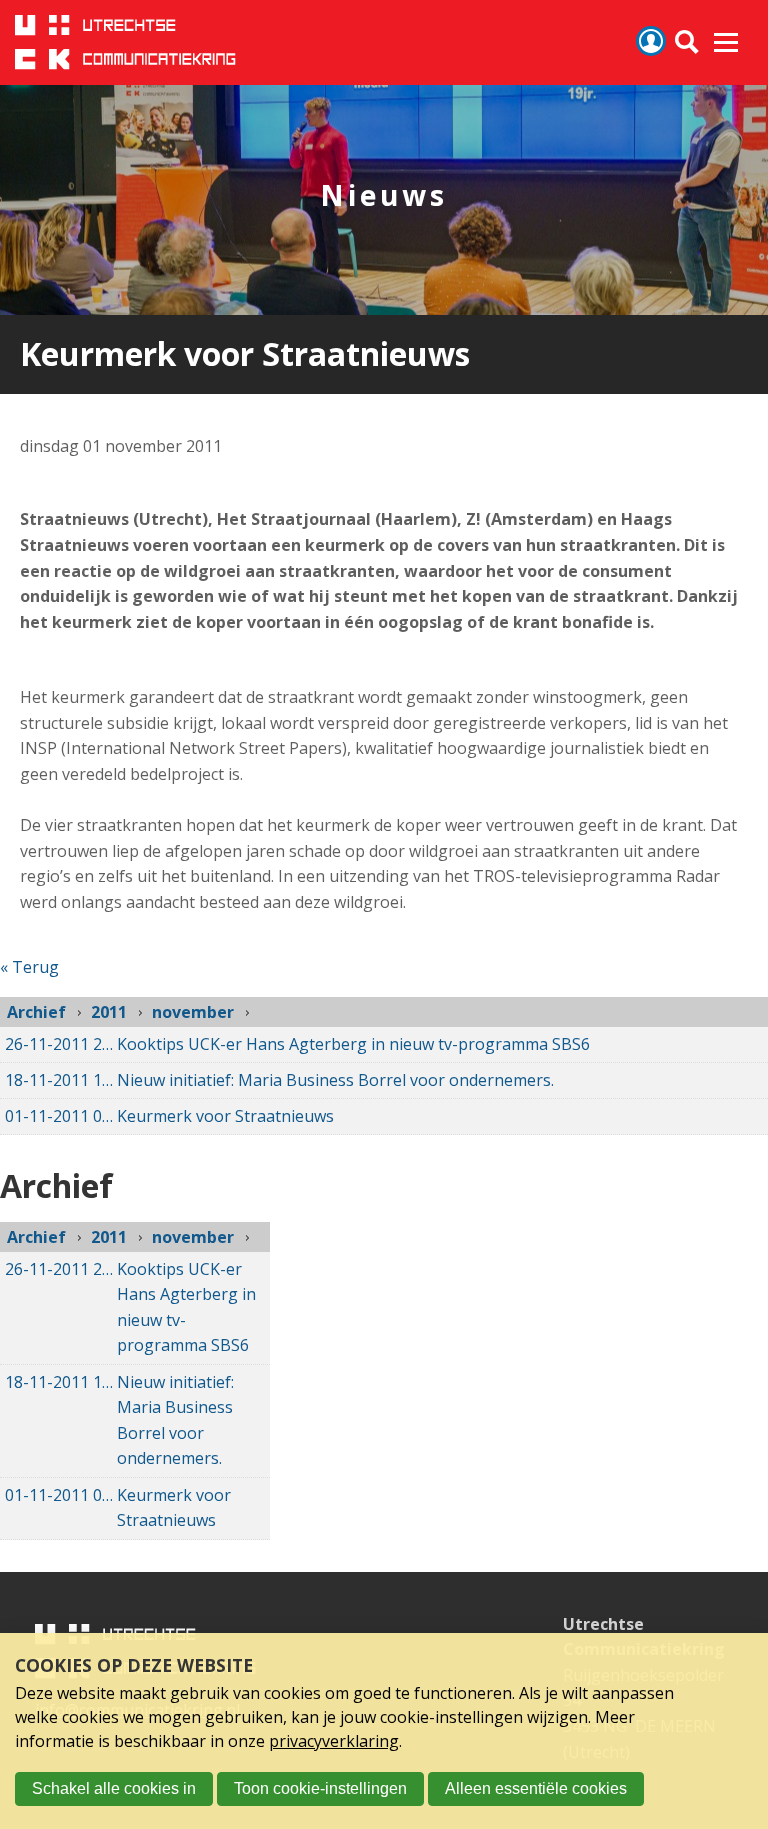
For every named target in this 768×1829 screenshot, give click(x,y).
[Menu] (726, 43)
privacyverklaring (334, 1741)
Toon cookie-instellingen (320, 1788)
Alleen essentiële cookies (536, 1788)
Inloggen (651, 41)
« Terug (29, 967)
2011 (109, 1012)
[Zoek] (687, 42)
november (193, 1012)
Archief (36, 1012)
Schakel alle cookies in (114, 1788)
